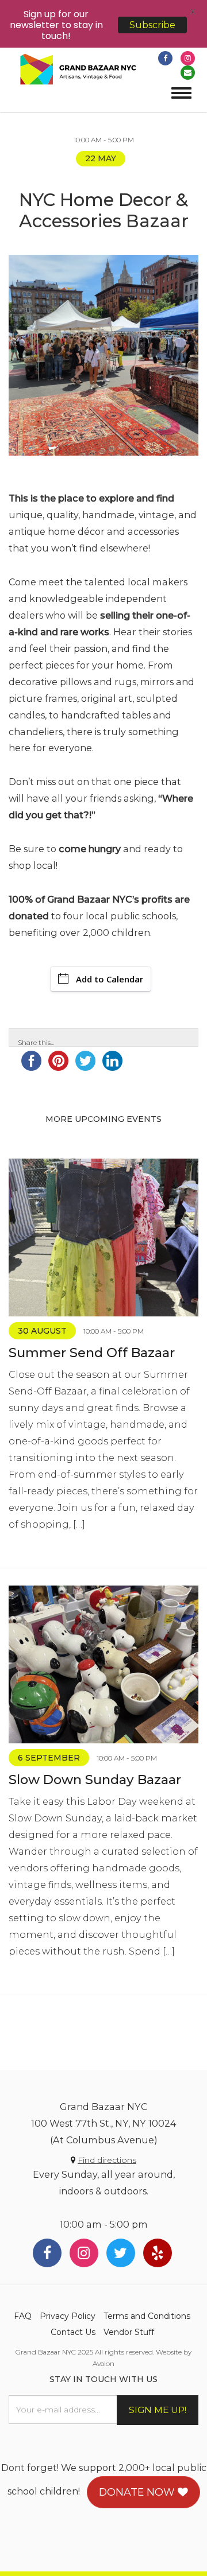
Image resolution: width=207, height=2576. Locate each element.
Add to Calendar (110, 979)
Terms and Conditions (147, 2316)
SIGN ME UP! (158, 2410)
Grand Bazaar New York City (78, 70)
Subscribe (152, 25)
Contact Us (73, 2332)
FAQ (23, 2316)
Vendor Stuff (129, 2332)
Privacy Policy (68, 2316)
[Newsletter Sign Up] (188, 73)
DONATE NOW (138, 2492)
